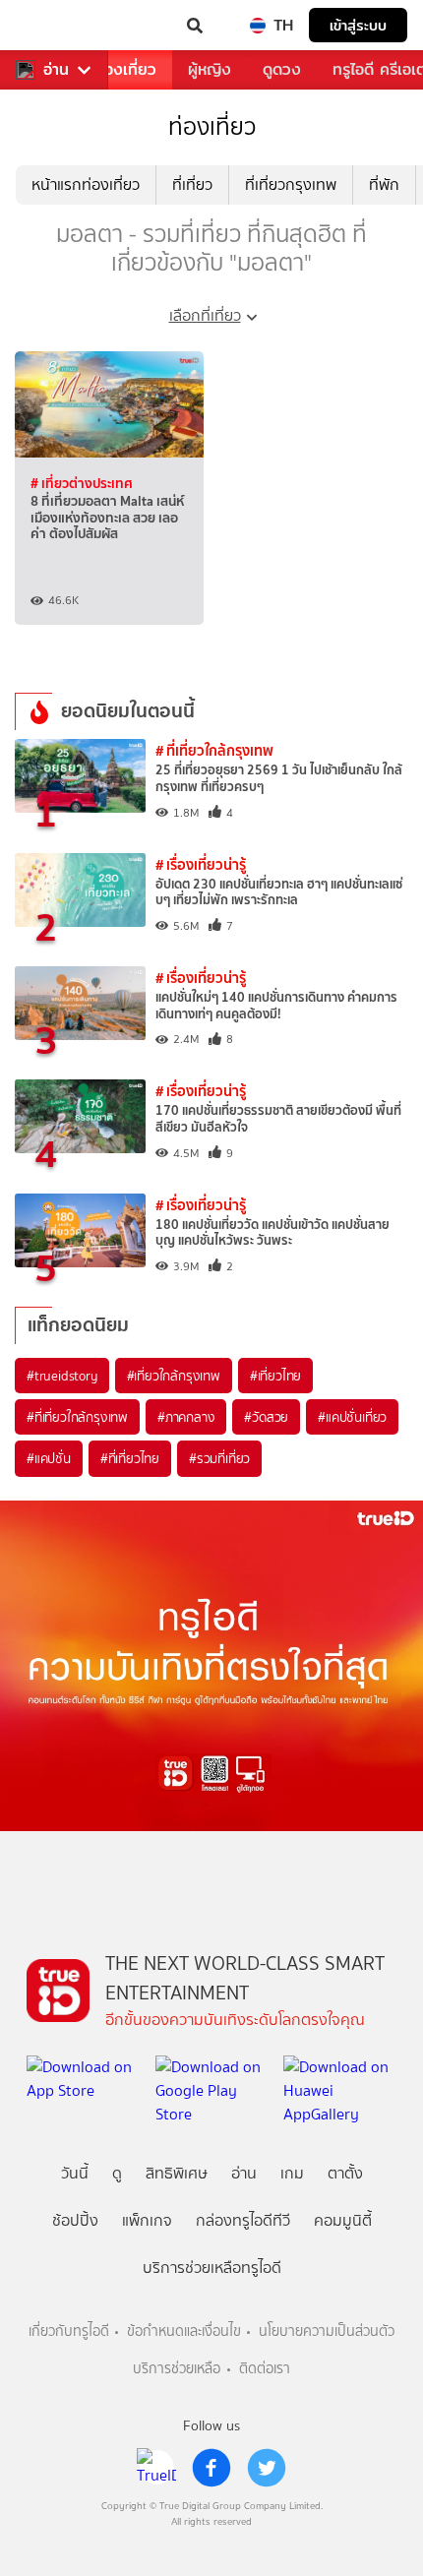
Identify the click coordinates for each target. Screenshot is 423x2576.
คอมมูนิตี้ (343, 2220)
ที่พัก (384, 184)
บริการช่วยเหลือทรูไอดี (212, 2268)
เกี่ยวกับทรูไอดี (69, 2331)
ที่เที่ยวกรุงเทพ (291, 184)
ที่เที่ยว (192, 184)
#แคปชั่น (49, 1458)
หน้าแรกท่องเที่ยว (86, 184)
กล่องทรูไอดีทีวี (243, 2220)
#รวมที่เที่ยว (219, 1458)
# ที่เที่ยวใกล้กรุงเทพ (214, 750)
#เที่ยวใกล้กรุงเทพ (174, 1376)
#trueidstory (62, 1376)
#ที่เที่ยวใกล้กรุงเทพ (77, 1417)
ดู (117, 2173)
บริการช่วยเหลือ (177, 2369)
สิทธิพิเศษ (177, 2173)
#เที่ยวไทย (275, 1376)
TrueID (55, 26)
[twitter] (267, 2468)
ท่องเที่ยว (125, 69)
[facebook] (211, 2468)
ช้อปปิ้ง (75, 2220)
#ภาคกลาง (186, 1417)
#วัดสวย (266, 1417)
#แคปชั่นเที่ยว (352, 1417)
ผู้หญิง (210, 69)
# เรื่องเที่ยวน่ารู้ (201, 864)
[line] (156, 2468)
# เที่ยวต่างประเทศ (82, 483)
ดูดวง (282, 69)
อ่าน (56, 70)
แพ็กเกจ (147, 2220)
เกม (292, 2173)
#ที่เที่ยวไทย (130, 1458)
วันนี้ (75, 2173)
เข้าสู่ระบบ (358, 25)
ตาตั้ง (345, 2173)
